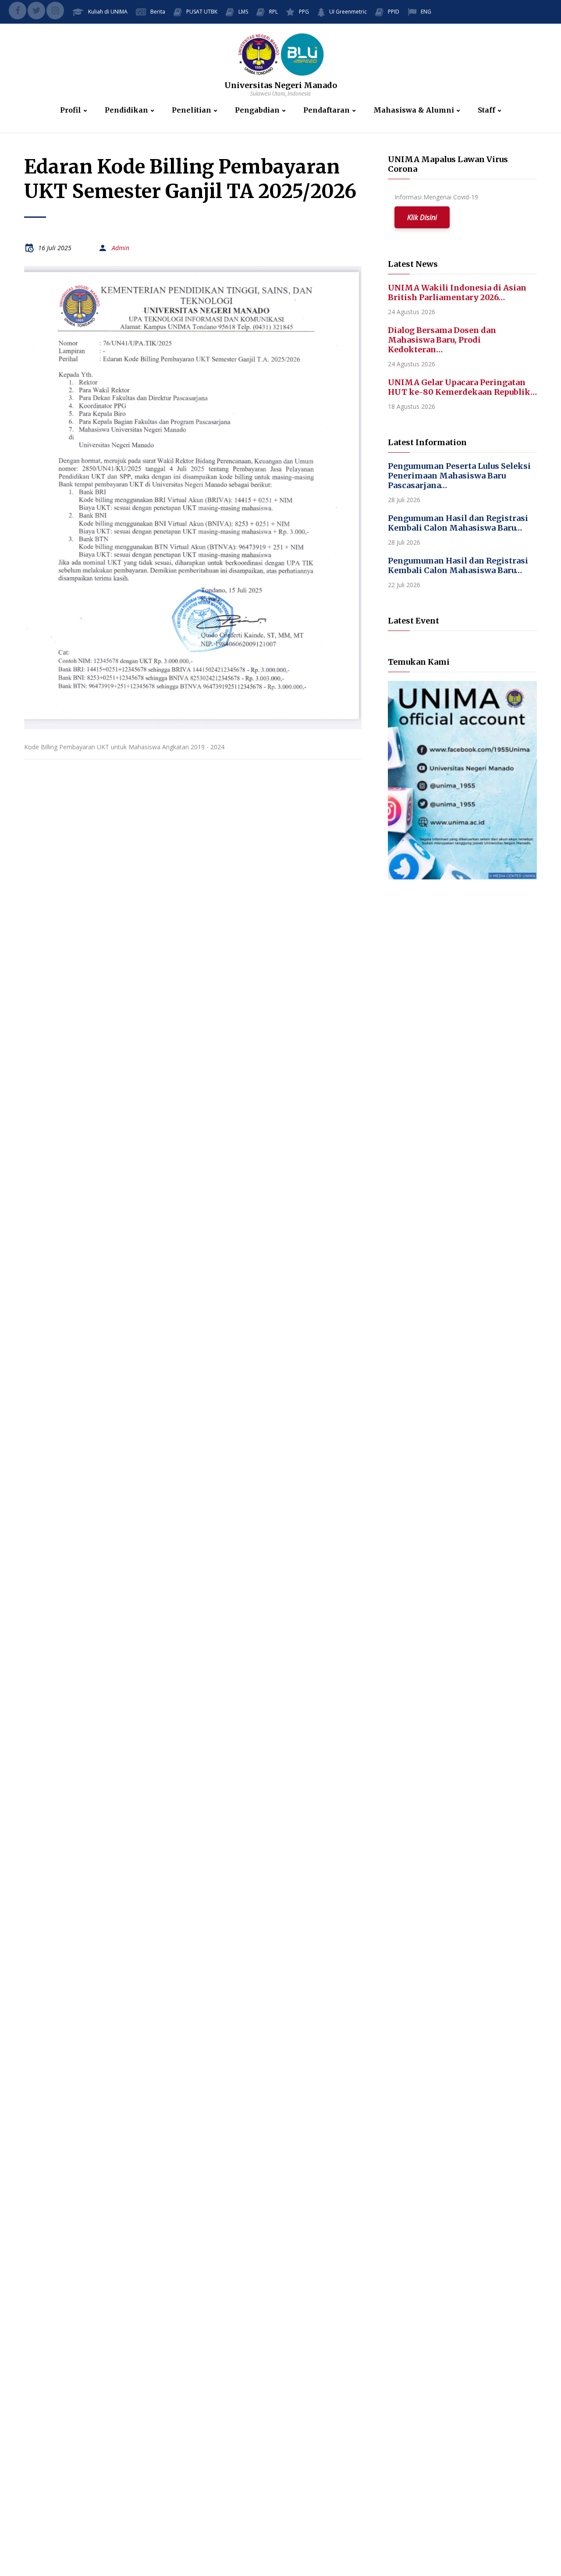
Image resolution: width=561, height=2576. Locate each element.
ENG (426, 12)
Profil (71, 110)
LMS (243, 12)
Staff (486, 110)
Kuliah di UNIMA (108, 12)
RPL (273, 12)
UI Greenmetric (348, 12)
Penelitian (192, 110)
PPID (394, 12)
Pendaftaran (327, 110)
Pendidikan (126, 110)
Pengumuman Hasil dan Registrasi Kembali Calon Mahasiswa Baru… (458, 523)
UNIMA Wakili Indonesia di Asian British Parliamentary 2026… (457, 292)
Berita (158, 12)
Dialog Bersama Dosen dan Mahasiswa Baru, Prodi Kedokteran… (442, 340)
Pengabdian (257, 110)
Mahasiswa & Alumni (414, 110)
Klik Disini (422, 217)
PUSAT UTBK (202, 12)
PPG (304, 12)
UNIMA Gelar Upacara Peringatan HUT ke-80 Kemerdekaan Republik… (462, 387)
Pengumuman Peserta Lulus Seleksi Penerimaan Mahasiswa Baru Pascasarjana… (459, 476)
